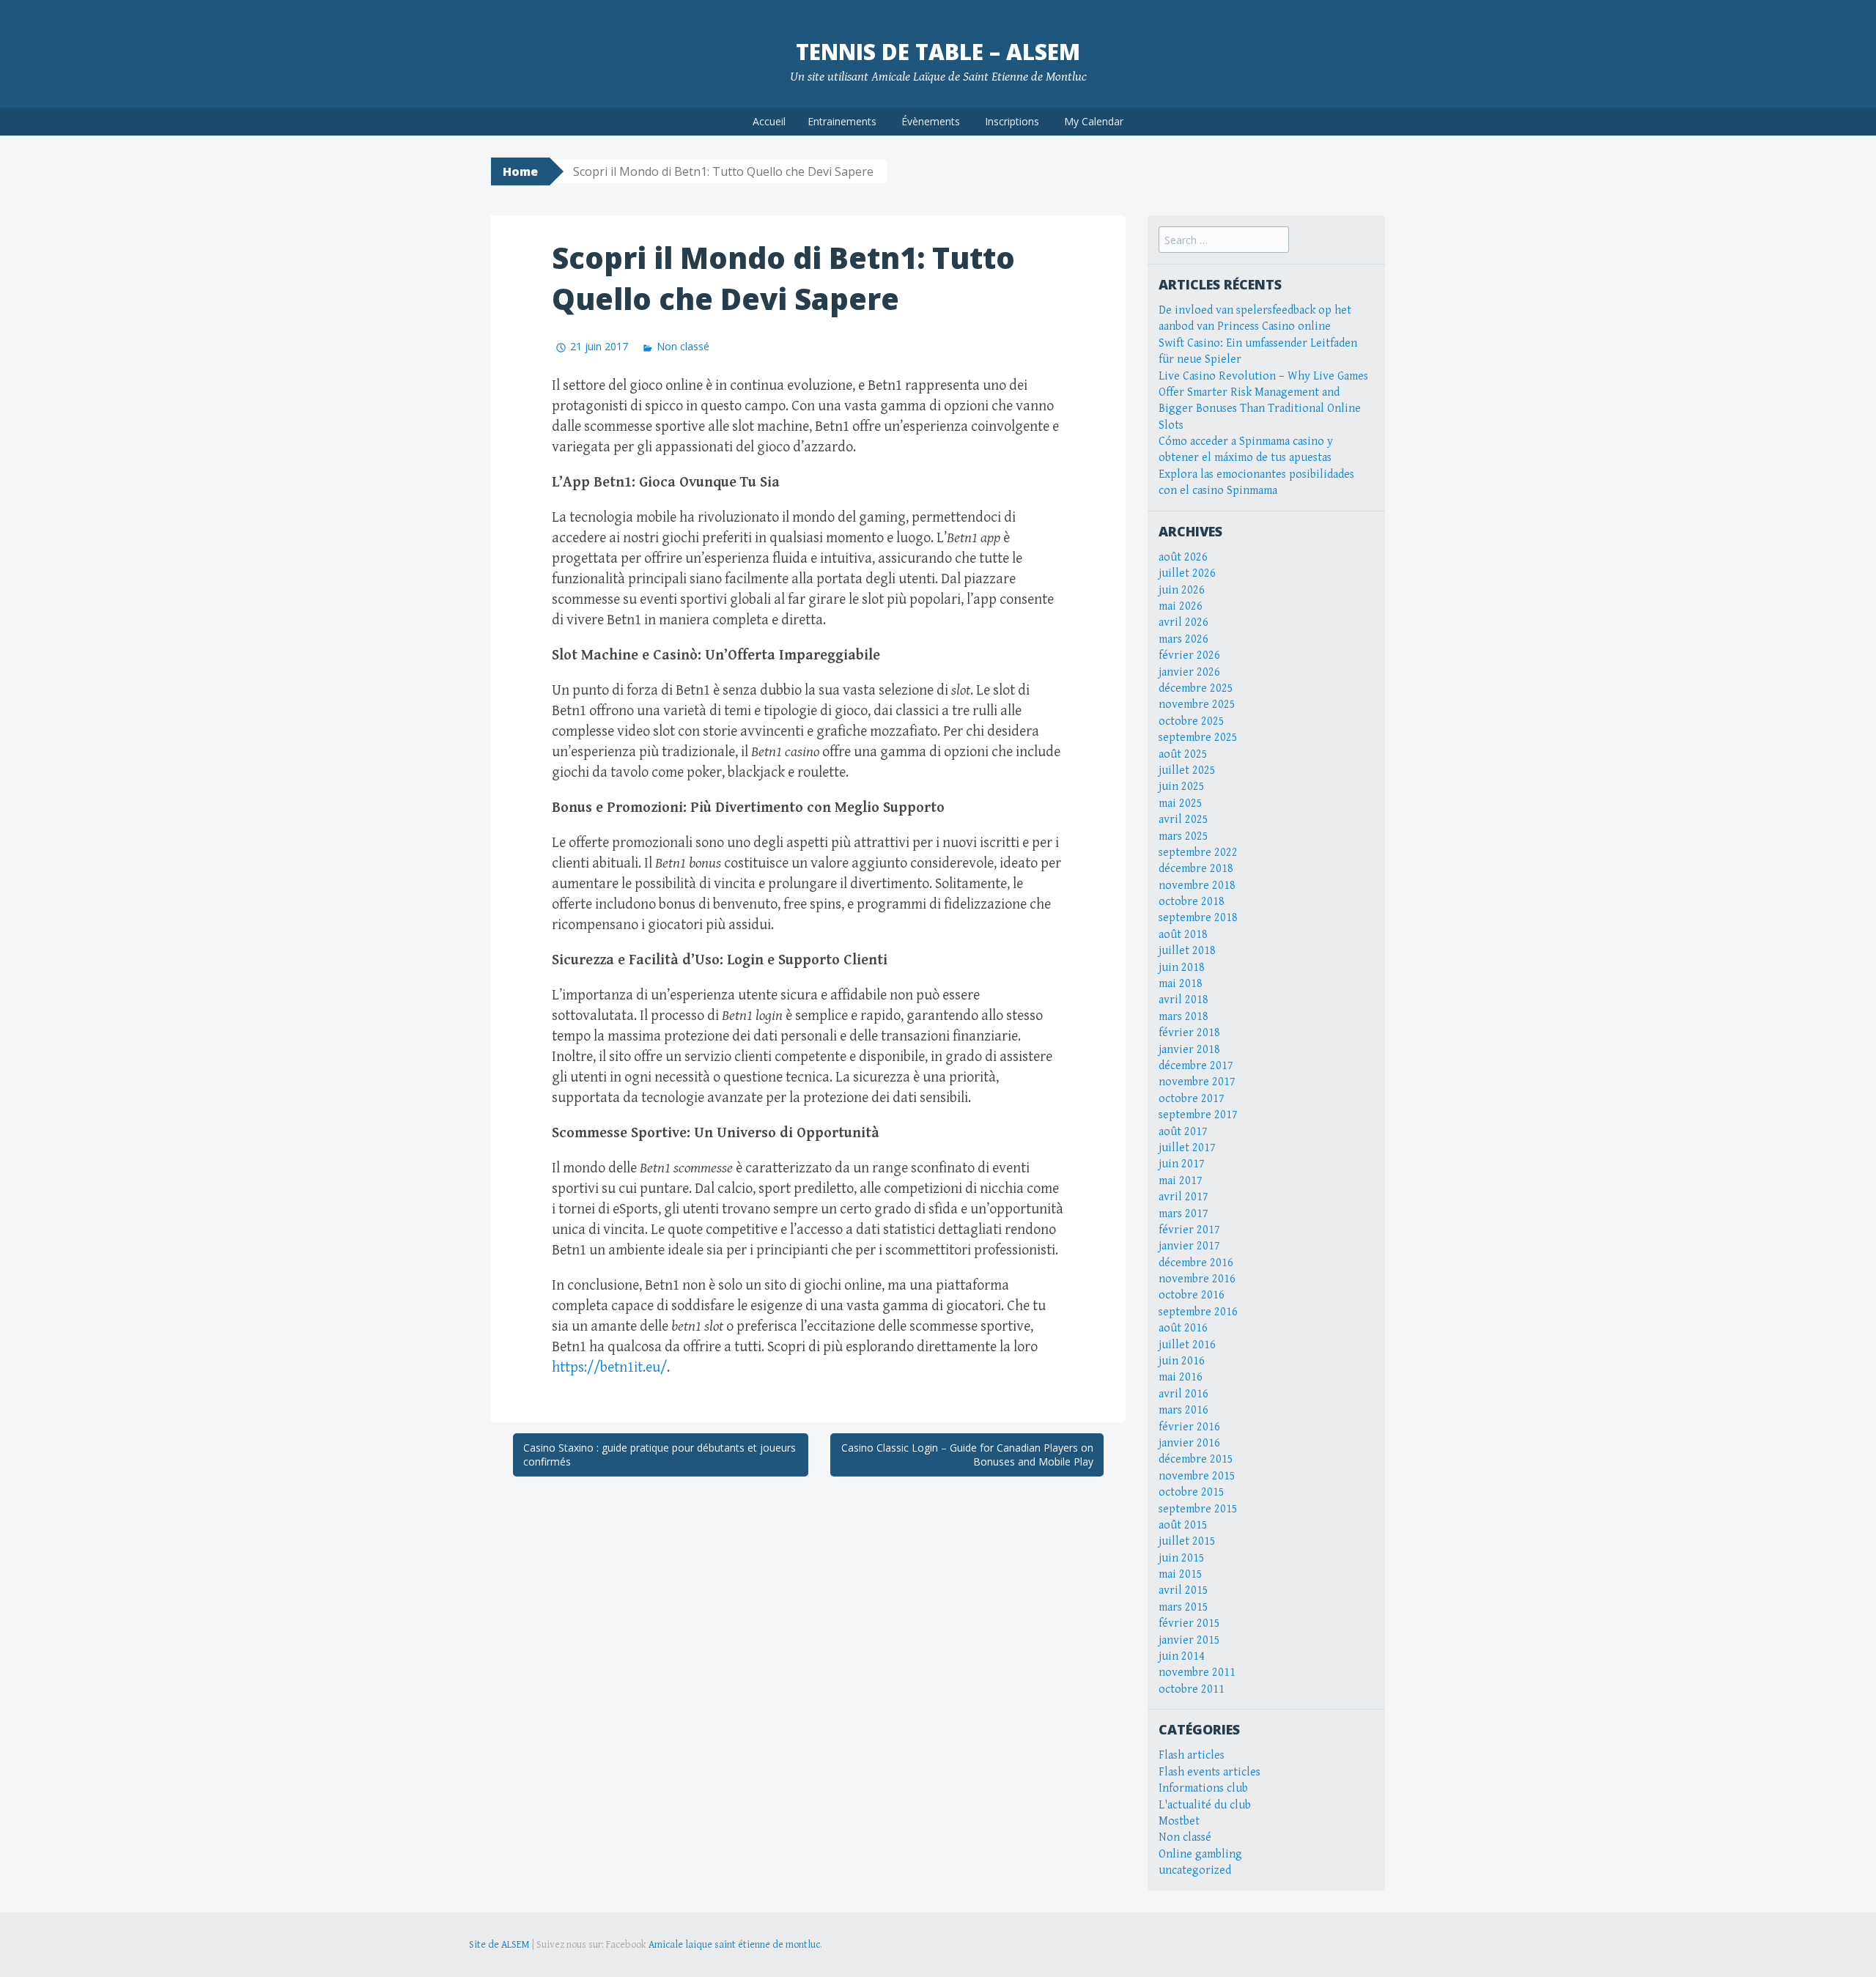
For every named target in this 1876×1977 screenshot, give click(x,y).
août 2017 (1183, 1132)
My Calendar (1094, 121)
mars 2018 (1183, 1017)
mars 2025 (1183, 836)
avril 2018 (1183, 1000)
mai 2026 (1181, 606)
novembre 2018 (1197, 886)
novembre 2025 (1197, 705)
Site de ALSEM (499, 1945)
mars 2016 (1183, 1410)
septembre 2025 (1198, 738)
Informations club (1203, 1788)
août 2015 (1183, 1525)
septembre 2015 (1198, 1509)
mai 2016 (1181, 1377)
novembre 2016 (1197, 1279)
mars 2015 (1183, 1607)
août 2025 (1183, 754)
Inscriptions (1012, 121)
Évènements (931, 121)
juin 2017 (1182, 1164)
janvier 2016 (1189, 1443)
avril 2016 (1183, 1394)
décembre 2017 (1196, 1066)
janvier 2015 (1189, 1640)
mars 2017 (1183, 1214)
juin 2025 (1182, 787)
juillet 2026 (1187, 573)
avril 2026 (1183, 622)
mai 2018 (1181, 984)
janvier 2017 (1189, 1246)
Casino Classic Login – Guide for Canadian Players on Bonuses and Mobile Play (967, 1455)
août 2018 (1183, 935)
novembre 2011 (1197, 1673)
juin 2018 (1182, 968)
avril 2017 (1183, 1197)
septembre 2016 (1198, 1312)
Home (520, 171)
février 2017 (1189, 1230)
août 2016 (1183, 1328)
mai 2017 (1181, 1181)
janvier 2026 (1189, 672)
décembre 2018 (1196, 869)
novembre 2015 (1197, 1476)
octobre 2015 (1192, 1492)
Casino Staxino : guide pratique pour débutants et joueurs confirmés (660, 1455)
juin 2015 (1182, 1558)
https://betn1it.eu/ (609, 1368)
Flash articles (1192, 1755)
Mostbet (1179, 1821)
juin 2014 (1182, 1656)
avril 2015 (1183, 1590)
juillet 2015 (1187, 1541)
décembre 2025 (1196, 688)
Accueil (769, 121)
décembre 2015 (1196, 1459)
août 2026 (1183, 557)
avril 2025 (1183, 820)
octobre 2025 (1192, 721)
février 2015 (1189, 1623)
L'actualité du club (1205, 1805)
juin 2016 (1182, 1361)
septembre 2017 (1198, 1115)
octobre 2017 (1192, 1099)
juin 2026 (1182, 590)
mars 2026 (1183, 639)
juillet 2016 (1187, 1345)
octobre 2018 (1192, 902)
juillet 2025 (1187, 771)
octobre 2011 (1192, 1689)
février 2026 (1189, 655)
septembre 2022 (1198, 853)
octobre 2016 (1192, 1295)
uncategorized (1195, 1870)
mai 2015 (1181, 1574)
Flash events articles (1210, 1772)
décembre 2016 (1196, 1263)
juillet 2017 (1187, 1148)
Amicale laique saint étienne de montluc (734, 1945)
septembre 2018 (1198, 918)
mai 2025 (1181, 803)
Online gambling (1200, 1854)
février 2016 (1189, 1427)
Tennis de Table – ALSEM (938, 52)
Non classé (683, 346)
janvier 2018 (1189, 1050)
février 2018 (1189, 1033)
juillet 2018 (1187, 951)
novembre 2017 (1197, 1082)
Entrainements (842, 121)
